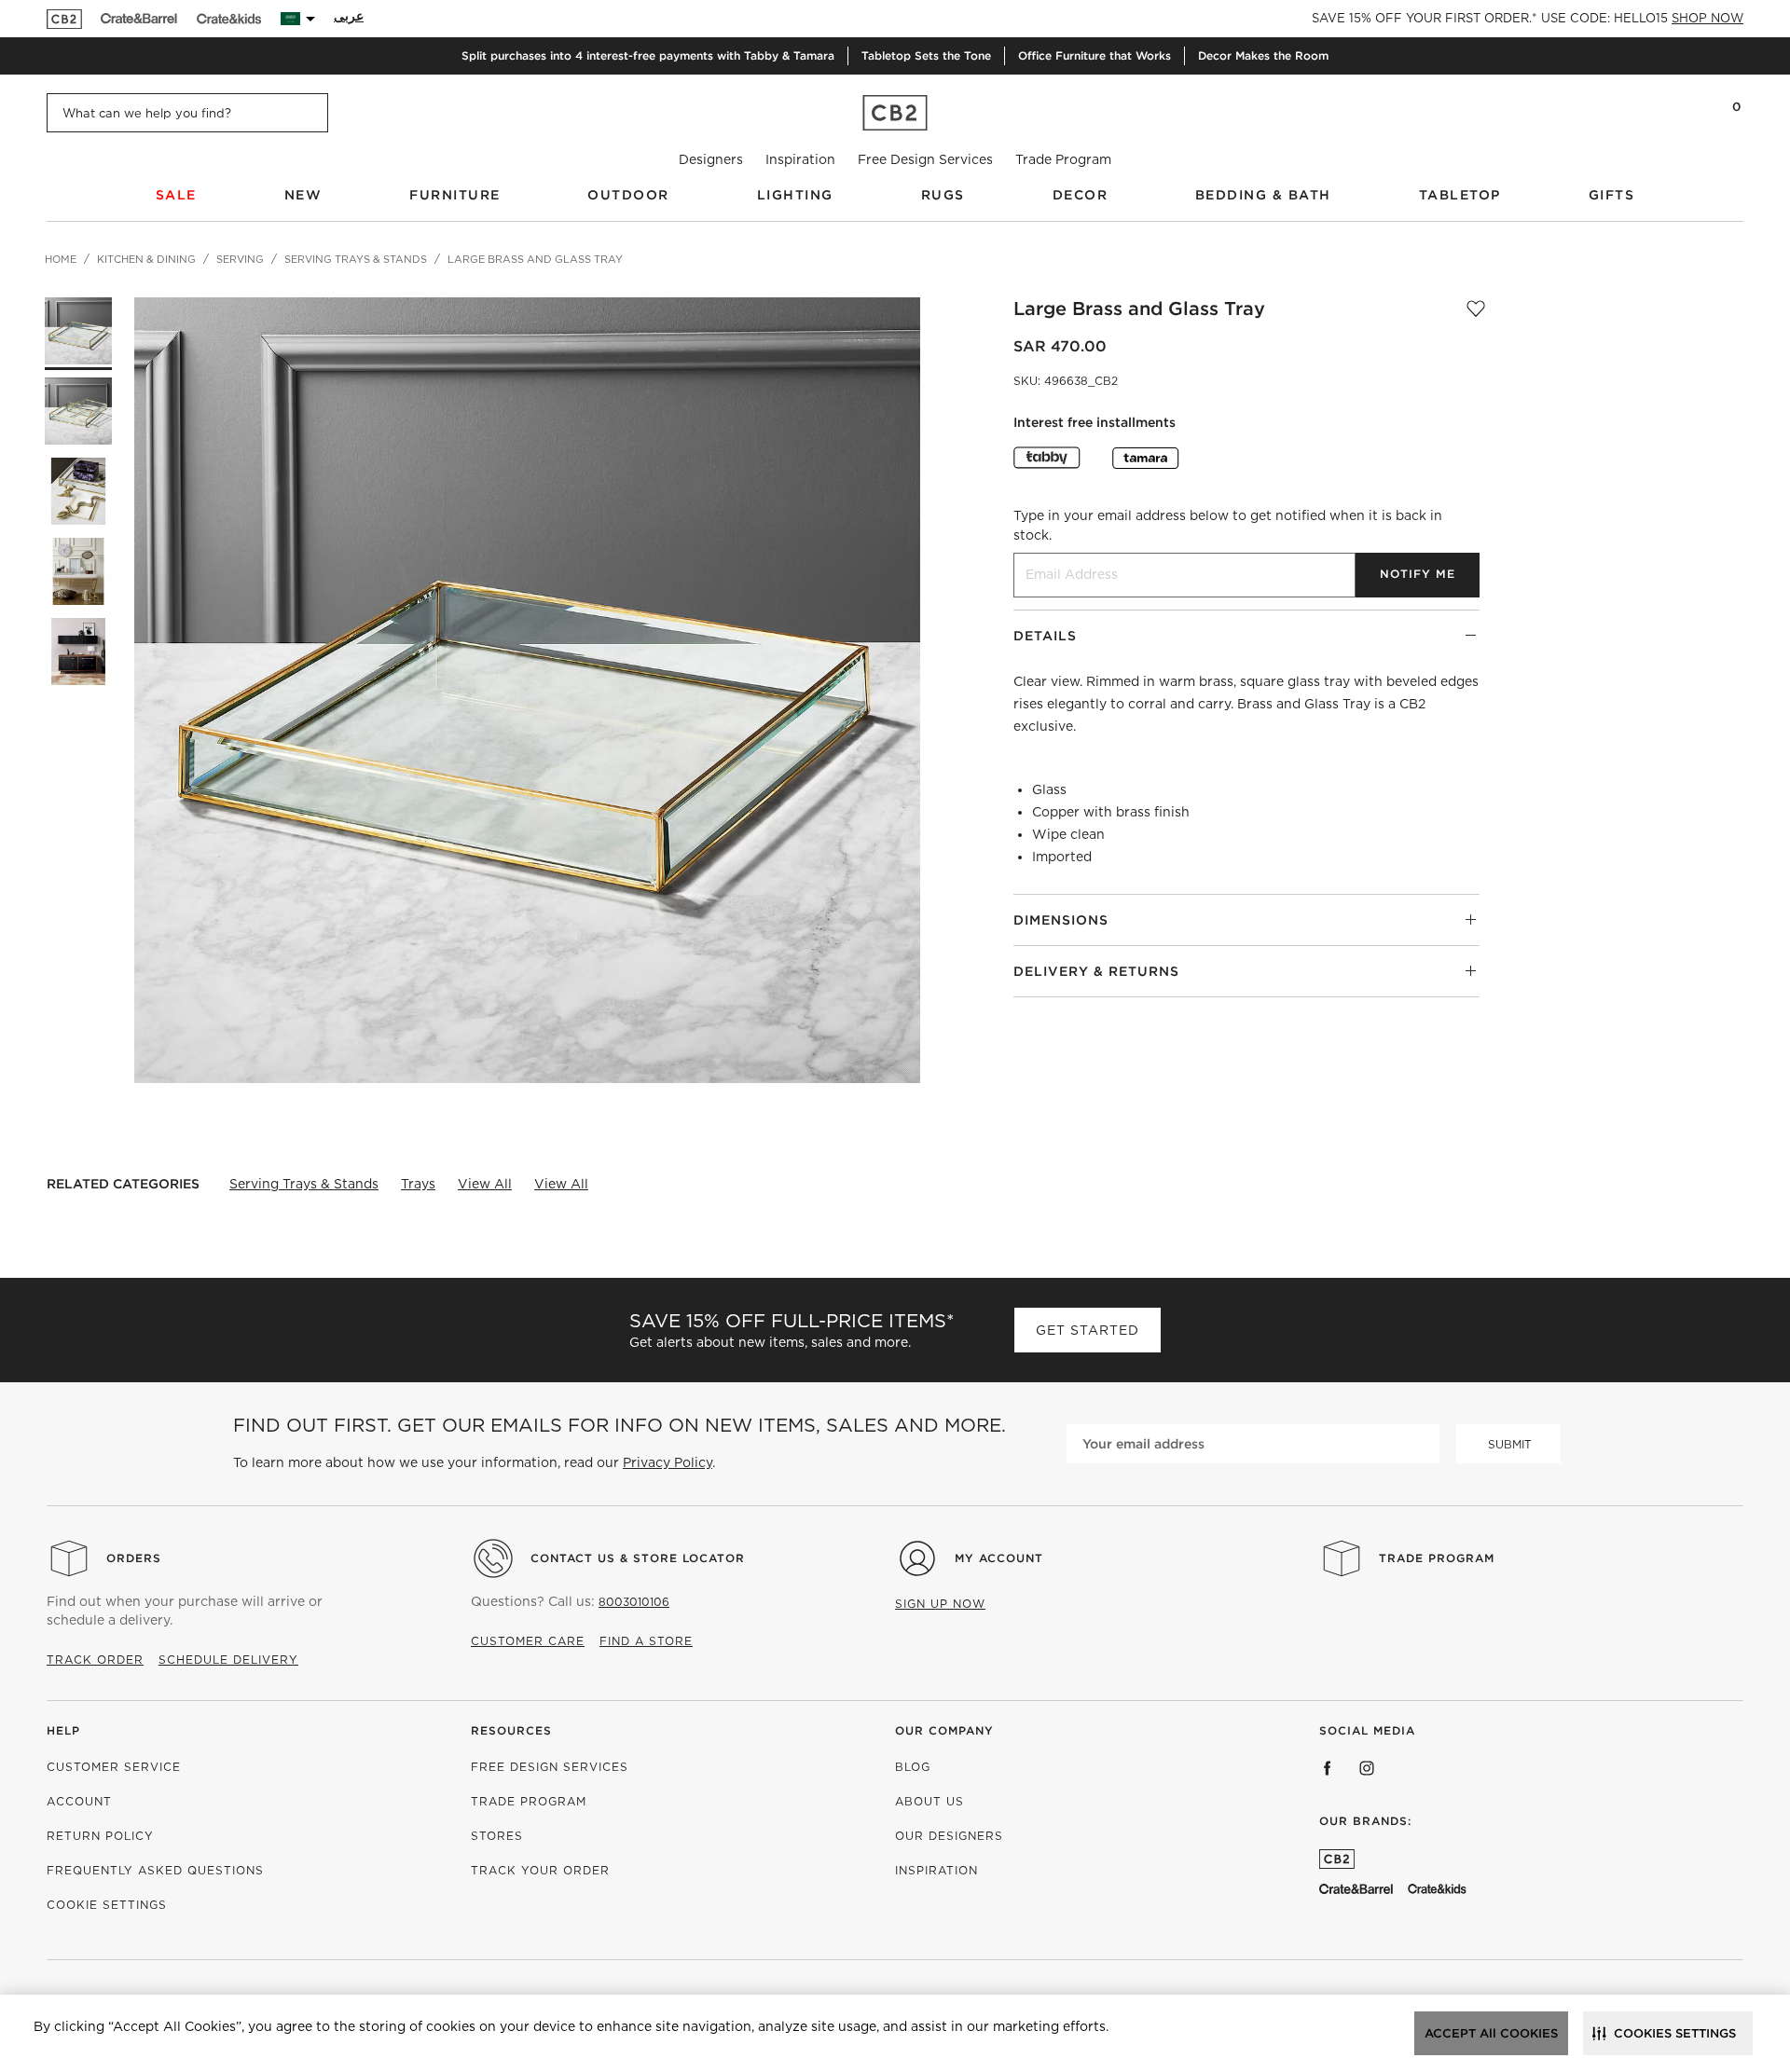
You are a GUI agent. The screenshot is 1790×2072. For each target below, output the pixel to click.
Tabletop (1460, 195)
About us (929, 1801)
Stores (497, 1836)
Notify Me (1418, 574)
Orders (134, 1558)
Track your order (540, 1870)
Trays (418, 1184)
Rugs (943, 195)
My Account (999, 1558)
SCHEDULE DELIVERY (228, 1660)
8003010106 (634, 1602)
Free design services (550, 1767)
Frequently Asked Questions (155, 1870)
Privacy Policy (668, 1462)
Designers (711, 159)
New (303, 195)
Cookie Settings (107, 1905)
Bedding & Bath (1263, 195)
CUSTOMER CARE (528, 1641)
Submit (1510, 1444)
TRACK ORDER (95, 1660)
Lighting (795, 195)
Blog (913, 1767)
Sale (176, 195)
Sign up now (940, 1604)
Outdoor (628, 195)
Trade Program (1063, 159)
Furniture (455, 195)
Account (79, 1801)
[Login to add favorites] (1476, 309)
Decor (1081, 195)
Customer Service (114, 1767)
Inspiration (800, 159)
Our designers (949, 1836)
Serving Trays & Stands (304, 1184)
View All (485, 1184)
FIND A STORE (646, 1641)
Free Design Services (925, 159)
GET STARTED (1088, 1330)
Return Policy (100, 1836)
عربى (349, 16)
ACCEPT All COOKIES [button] (1491, 2033)
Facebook (1328, 1768)
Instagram (1367, 1768)
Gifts (1612, 195)
